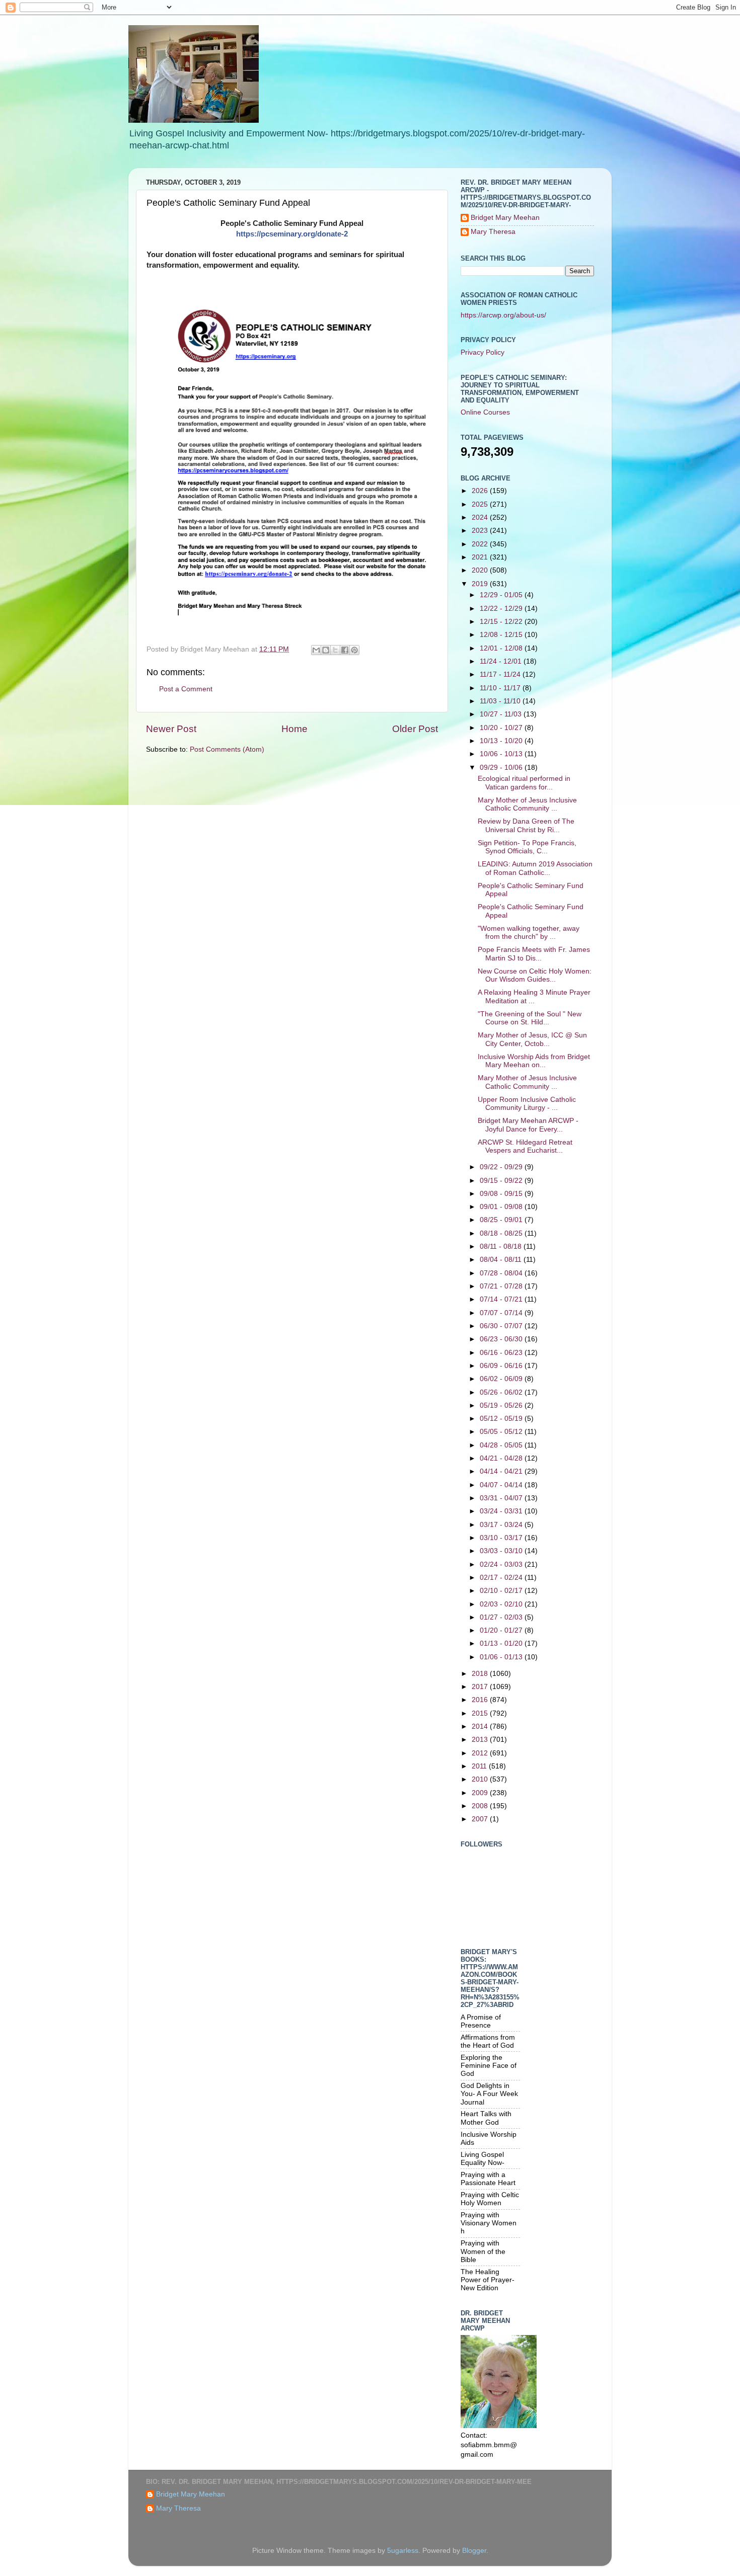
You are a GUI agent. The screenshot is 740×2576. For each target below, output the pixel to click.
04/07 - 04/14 (502, 1485)
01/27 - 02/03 (502, 1617)
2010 (481, 1779)
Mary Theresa (493, 232)
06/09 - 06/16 (502, 1366)
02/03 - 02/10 (502, 1604)
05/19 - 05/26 (502, 1405)
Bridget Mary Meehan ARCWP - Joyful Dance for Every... (528, 1125)
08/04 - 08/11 (502, 1260)
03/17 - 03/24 (502, 1525)
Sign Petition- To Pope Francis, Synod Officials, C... (527, 847)
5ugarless (403, 2551)
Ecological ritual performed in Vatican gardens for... (524, 783)
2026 (481, 491)
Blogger (474, 2551)
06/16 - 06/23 (502, 1353)
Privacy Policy (483, 352)
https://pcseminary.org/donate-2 (292, 234)
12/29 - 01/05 (502, 595)
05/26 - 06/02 (502, 1392)
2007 (481, 1819)
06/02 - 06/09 (502, 1379)
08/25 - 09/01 (502, 1220)
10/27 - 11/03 (502, 714)
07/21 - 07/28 (502, 1286)
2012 (481, 1753)
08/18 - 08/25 (502, 1233)
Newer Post (171, 729)
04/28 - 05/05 (502, 1445)
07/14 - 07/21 (502, 1299)
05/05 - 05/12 (502, 1432)
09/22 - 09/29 (502, 1167)
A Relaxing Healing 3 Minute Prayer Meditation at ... (534, 996)
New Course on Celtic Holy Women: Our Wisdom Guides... (535, 975)
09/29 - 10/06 (502, 768)
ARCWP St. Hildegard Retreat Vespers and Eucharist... (525, 1146)
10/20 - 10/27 (502, 728)
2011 (480, 1766)
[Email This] (316, 650)
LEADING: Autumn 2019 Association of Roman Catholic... (535, 868)
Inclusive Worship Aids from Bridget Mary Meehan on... (534, 1061)
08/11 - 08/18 (502, 1246)
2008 (481, 1806)
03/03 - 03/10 (502, 1551)
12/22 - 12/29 (502, 609)
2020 (481, 570)
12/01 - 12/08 (502, 648)
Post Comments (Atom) (227, 749)
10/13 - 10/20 (502, 741)
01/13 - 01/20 (502, 1643)
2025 (481, 504)
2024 (481, 517)
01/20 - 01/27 (502, 1630)
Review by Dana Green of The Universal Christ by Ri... (526, 825)
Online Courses (485, 412)
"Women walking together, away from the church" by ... (529, 933)
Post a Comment (186, 689)
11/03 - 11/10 (501, 701)
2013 (481, 1740)
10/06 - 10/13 (502, 754)
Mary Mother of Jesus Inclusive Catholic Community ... (527, 804)
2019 (481, 584)
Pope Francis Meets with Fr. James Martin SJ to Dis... (534, 954)
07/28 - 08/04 (502, 1273)
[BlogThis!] (326, 650)
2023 (481, 531)
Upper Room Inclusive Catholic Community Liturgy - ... (527, 1104)
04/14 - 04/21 (502, 1471)
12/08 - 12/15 (502, 635)
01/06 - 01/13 (502, 1657)
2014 (481, 1726)
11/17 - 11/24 (501, 674)
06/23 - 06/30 (502, 1339)
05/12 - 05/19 (502, 1419)
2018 (481, 1674)
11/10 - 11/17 (501, 688)
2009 (481, 1793)
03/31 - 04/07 (502, 1498)
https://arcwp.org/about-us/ (503, 315)
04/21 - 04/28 (502, 1458)
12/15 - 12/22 (502, 622)
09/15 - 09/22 (502, 1181)
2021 (481, 557)
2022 (481, 544)
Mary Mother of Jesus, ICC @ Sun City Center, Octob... (532, 1039)
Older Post (415, 729)
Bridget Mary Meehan (505, 218)
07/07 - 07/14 (502, 1313)
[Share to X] (335, 650)
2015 (481, 1713)
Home (294, 729)
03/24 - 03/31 (502, 1511)
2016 (481, 1700)
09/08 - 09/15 (502, 1194)
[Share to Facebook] (345, 650)
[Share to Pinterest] (354, 650)
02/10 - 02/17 (502, 1591)
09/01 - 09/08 (502, 1207)
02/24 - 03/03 (502, 1564)
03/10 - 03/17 (502, 1538)
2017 (481, 1687)
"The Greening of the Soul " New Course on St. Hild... (530, 1018)
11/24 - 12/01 (502, 661)
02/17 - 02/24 (502, 1578)
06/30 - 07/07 (502, 1326)
